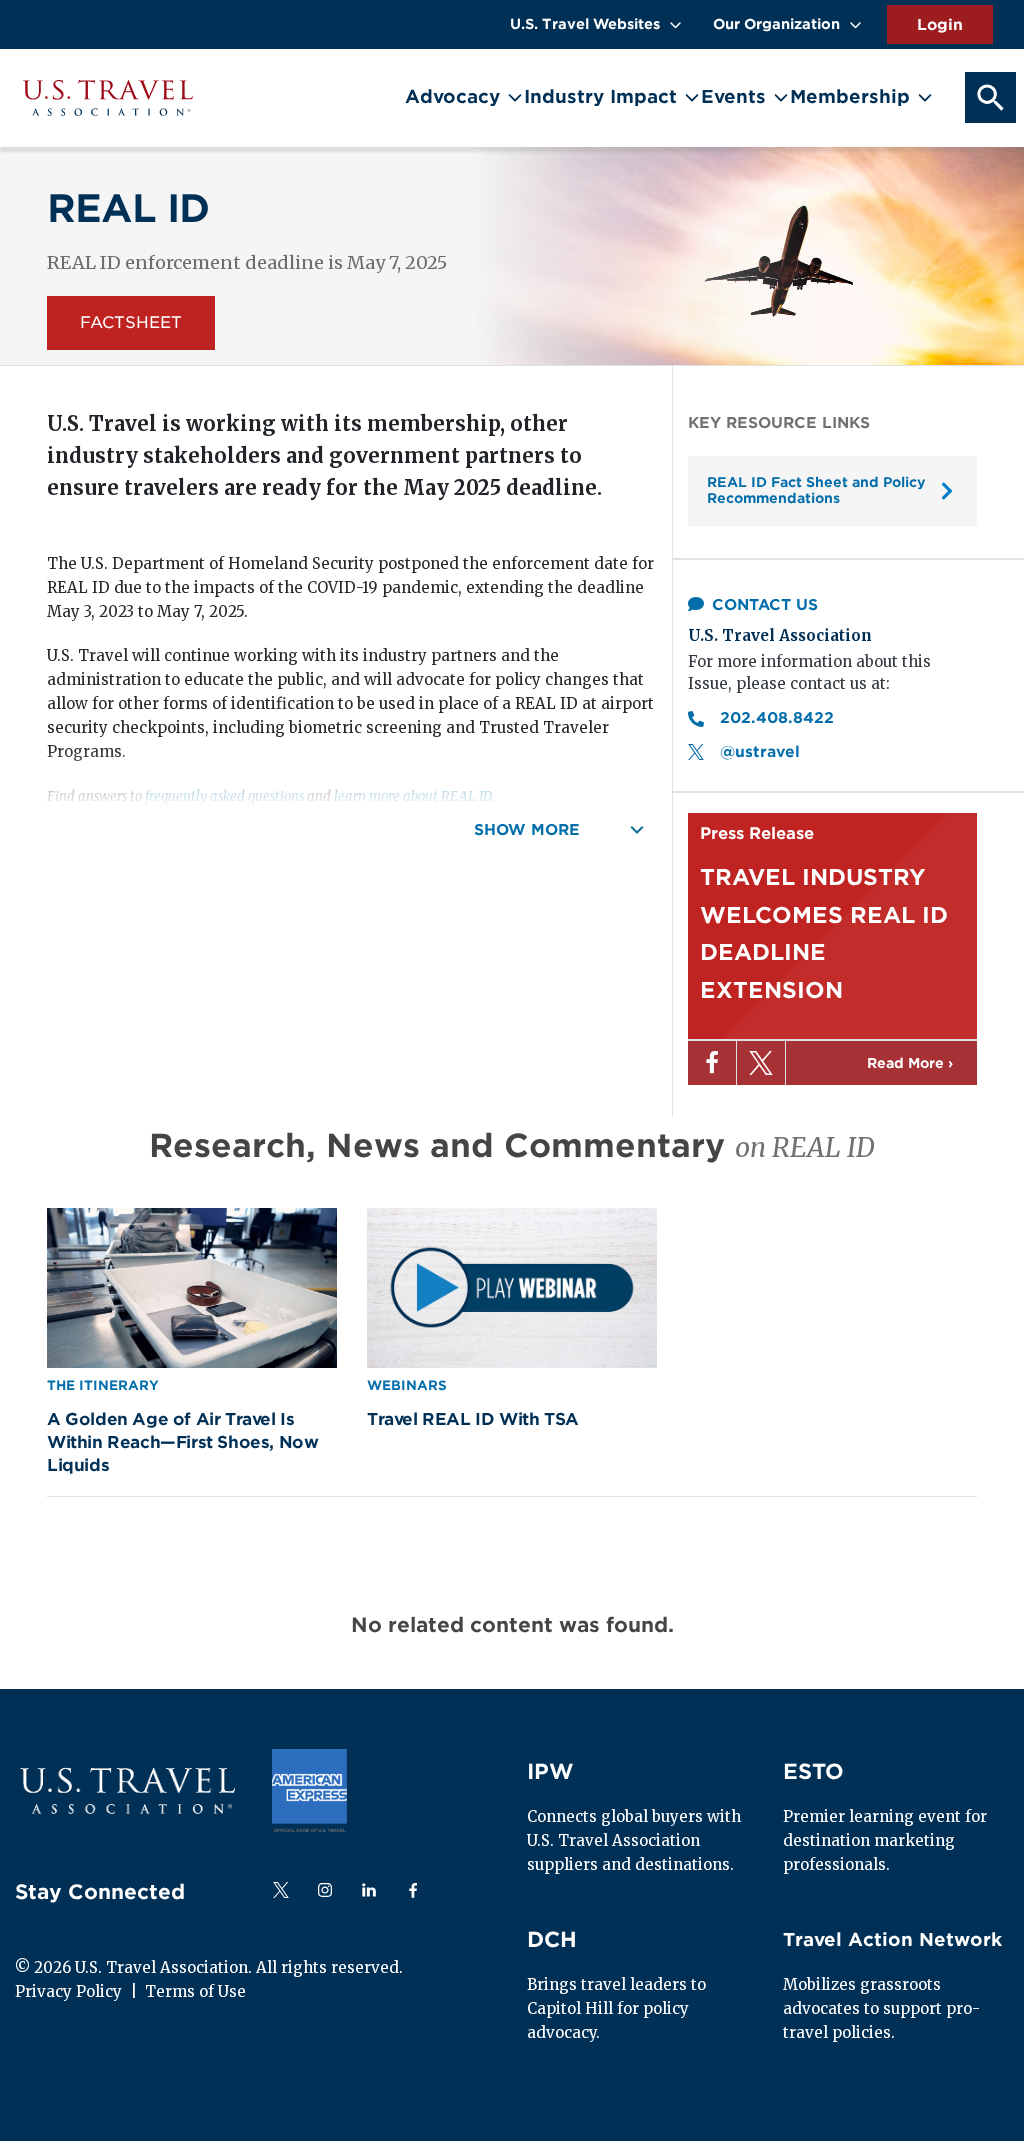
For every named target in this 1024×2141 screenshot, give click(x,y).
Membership (850, 96)
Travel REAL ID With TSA (473, 1419)
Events (733, 96)
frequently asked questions (224, 796)
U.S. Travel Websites (585, 24)
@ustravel (760, 752)
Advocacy (452, 96)
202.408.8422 (779, 718)
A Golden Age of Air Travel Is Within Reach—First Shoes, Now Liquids (182, 1442)
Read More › (910, 1063)
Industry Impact (600, 96)
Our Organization (776, 24)
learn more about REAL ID (412, 796)
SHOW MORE (529, 830)
